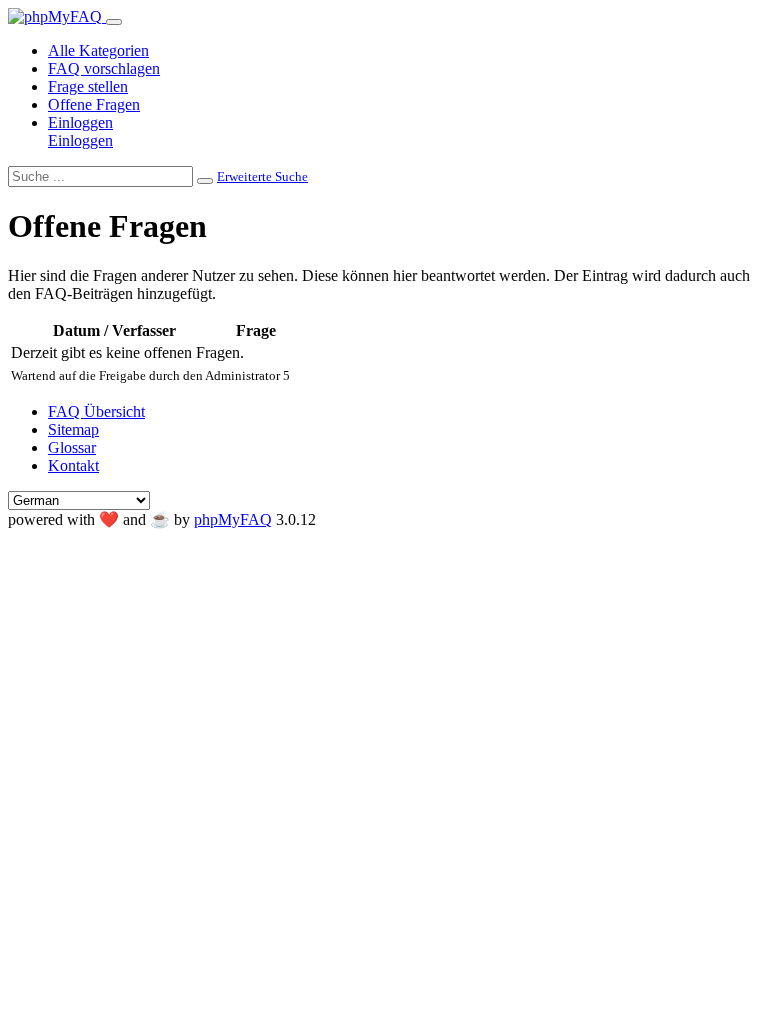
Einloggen (80, 122)
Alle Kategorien (98, 50)
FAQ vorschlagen (104, 68)
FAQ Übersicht (96, 411)
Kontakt (73, 465)
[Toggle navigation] (114, 22)
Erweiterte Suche (262, 176)
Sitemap (73, 429)
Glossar (72, 447)
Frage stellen (88, 86)
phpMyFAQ (233, 519)
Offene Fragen (94, 104)
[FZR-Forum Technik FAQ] (57, 16)
